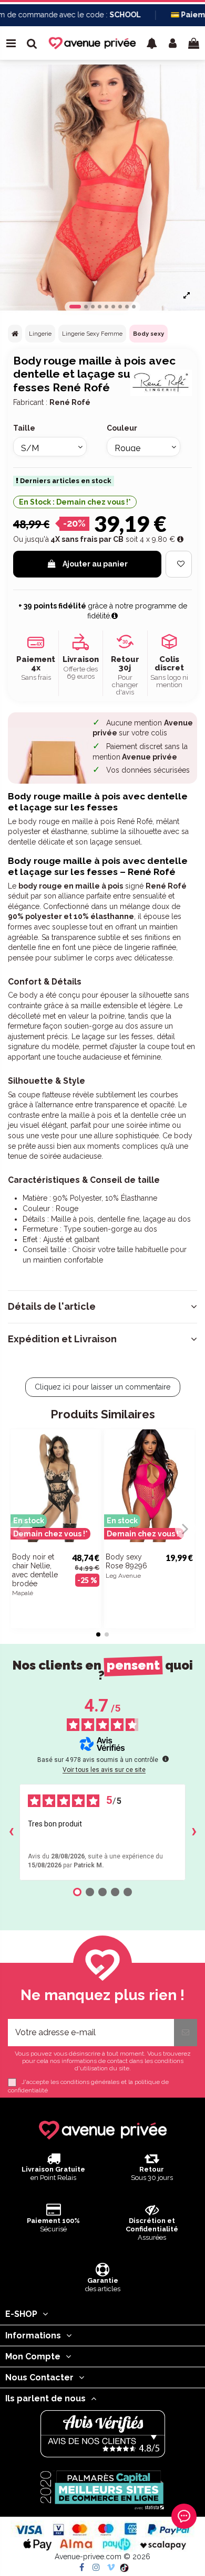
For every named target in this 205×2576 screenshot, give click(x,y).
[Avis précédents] (11, 1832)
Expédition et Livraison (62, 1339)
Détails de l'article (52, 1307)
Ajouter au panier (95, 564)
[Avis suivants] (194, 1832)
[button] (152, 43)
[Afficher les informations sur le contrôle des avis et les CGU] (166, 1759)
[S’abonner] (186, 2033)
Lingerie (40, 334)
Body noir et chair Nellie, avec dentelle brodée (35, 1570)
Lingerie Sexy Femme (92, 334)
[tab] (102, 1307)
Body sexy (148, 334)
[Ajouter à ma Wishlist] (179, 564)
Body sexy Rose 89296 (126, 1561)
